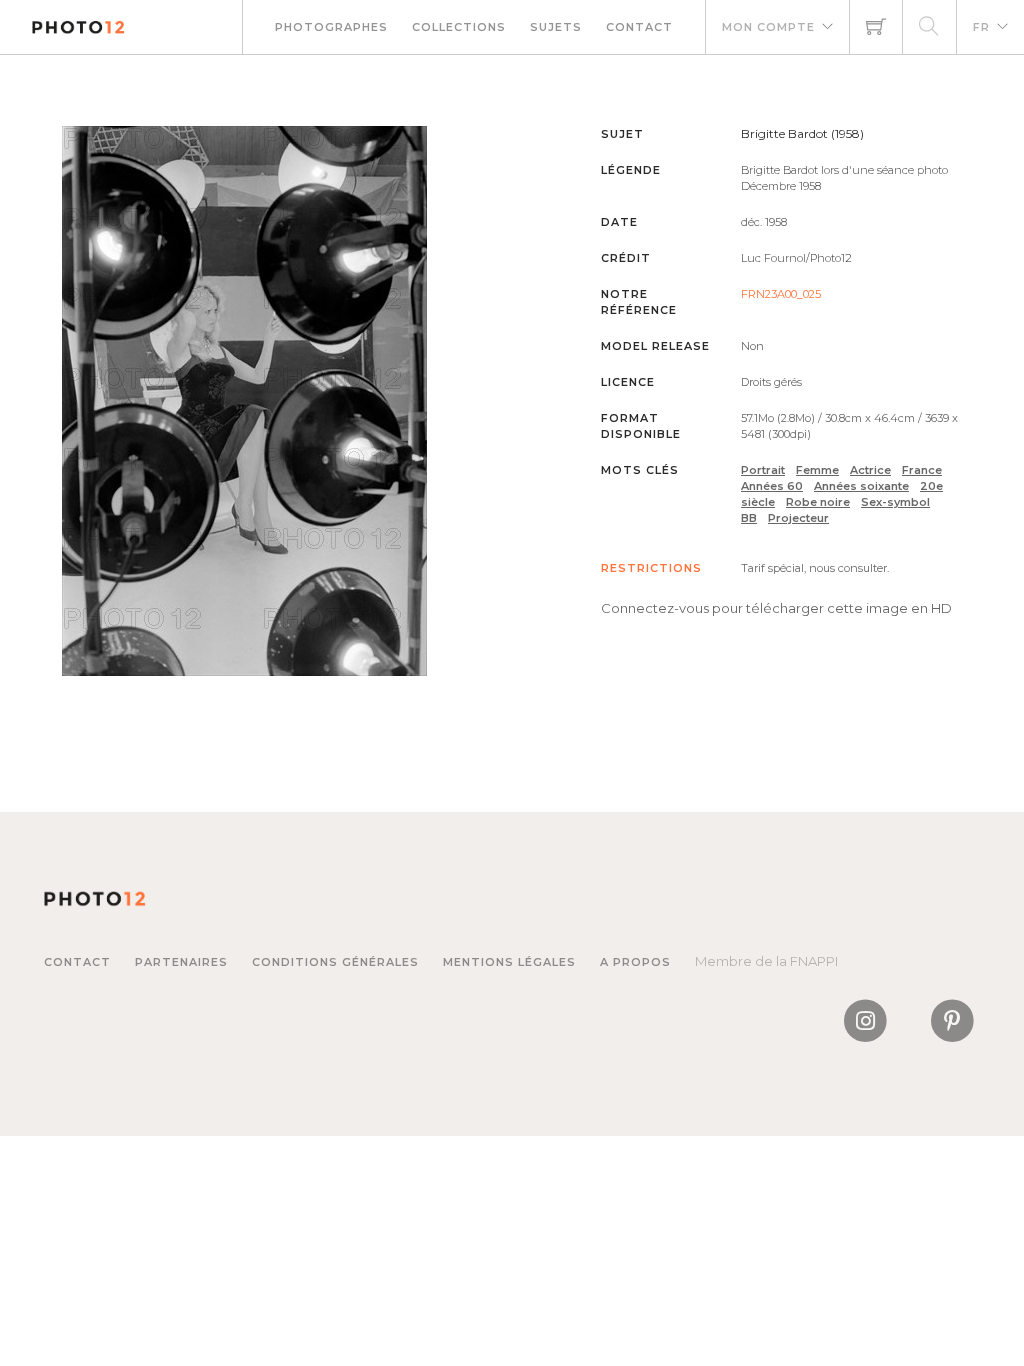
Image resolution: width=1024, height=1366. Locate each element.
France (922, 470)
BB (749, 518)
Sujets (556, 27)
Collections (459, 27)
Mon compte (768, 27)
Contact (639, 27)
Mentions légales (509, 962)
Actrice (870, 470)
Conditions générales (335, 962)
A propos (635, 962)
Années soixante (861, 486)
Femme (817, 470)
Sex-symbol (895, 502)
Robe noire (818, 502)
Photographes (331, 27)
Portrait (763, 470)
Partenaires (181, 962)
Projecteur (798, 518)
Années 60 (772, 486)
